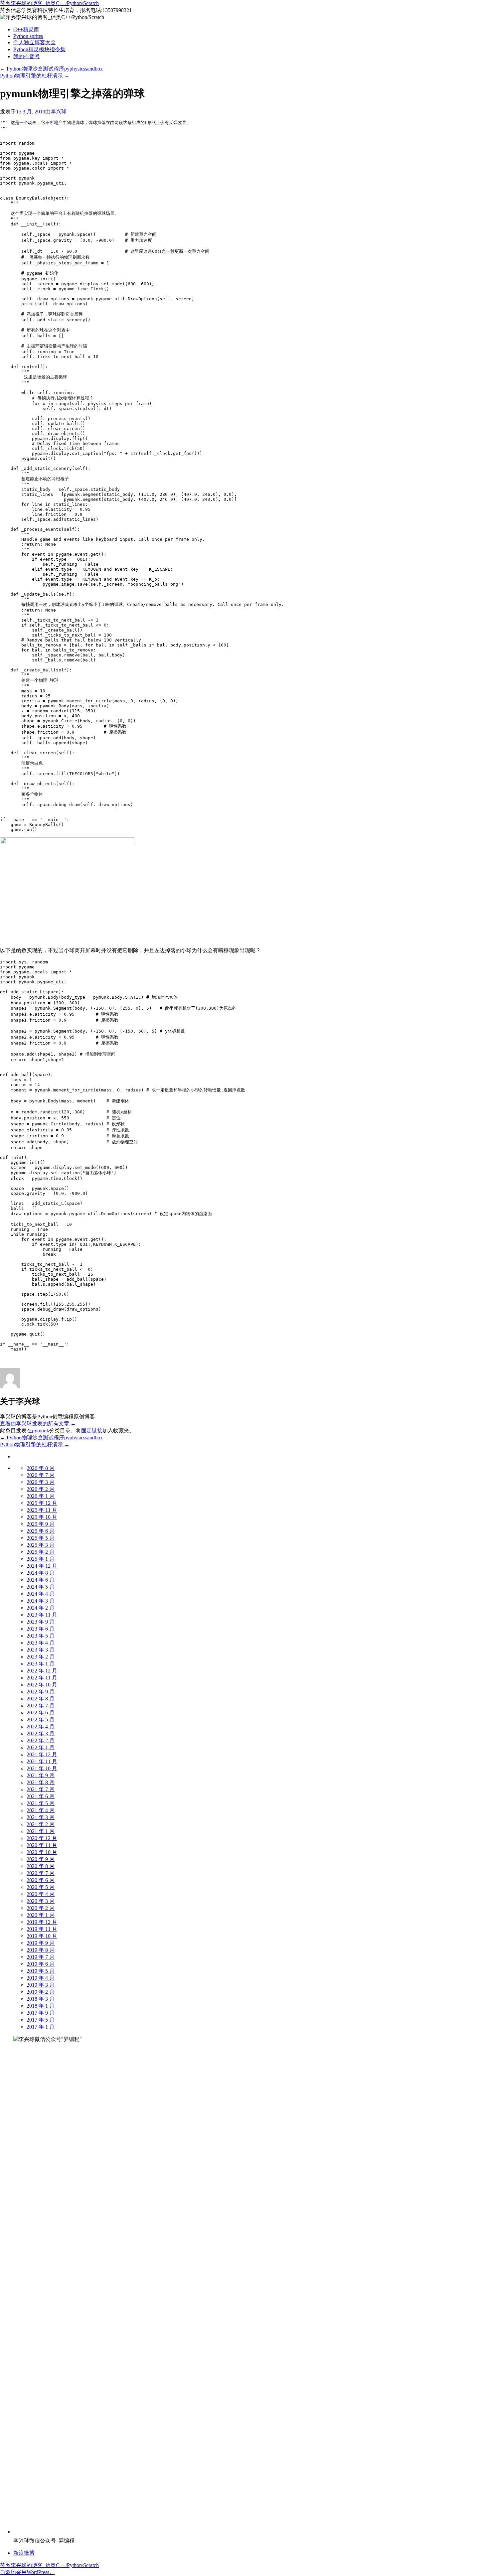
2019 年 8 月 (41, 1950)
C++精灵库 (26, 29)
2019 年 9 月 (41, 1943)
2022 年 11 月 (42, 1678)
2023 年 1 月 (41, 1664)
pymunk (41, 1431)
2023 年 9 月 (41, 1622)
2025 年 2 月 (41, 1552)
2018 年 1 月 (41, 2006)
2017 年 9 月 (41, 2013)
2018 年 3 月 (41, 1999)
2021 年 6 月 (41, 1796)
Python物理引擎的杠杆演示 (35, 76)
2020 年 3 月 (41, 1901)
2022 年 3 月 (41, 1733)
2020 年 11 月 (42, 1845)
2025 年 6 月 (41, 1531)
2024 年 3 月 (41, 1601)
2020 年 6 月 (41, 1880)
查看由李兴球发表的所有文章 (38, 1424)
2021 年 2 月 (41, 1824)
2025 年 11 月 (42, 1510)
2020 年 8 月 (41, 1866)
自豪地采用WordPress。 (27, 2572)
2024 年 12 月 (42, 1566)
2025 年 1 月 (41, 1559)
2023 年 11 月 (42, 1615)
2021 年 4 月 (41, 1810)
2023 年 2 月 (41, 1657)
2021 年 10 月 (42, 1768)
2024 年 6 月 (41, 1580)
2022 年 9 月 (41, 1692)
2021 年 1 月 (41, 1831)
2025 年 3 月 (41, 1545)
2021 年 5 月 (41, 1803)
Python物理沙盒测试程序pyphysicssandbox (51, 69)
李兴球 (59, 112)
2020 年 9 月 (41, 1859)
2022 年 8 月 (41, 1699)
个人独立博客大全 (35, 42)
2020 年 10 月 (42, 1852)
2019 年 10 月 (42, 1936)
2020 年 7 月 (41, 1873)
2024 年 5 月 (41, 1587)
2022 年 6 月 (41, 1713)
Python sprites (28, 36)
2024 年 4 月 (41, 1594)
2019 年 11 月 (42, 1929)
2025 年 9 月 (41, 1524)
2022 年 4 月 (41, 1726)
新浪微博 (24, 2553)
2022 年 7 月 (41, 1706)
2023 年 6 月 (41, 1629)
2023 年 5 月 (41, 1636)
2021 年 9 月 (41, 1775)
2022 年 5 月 (41, 1719)
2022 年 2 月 (41, 1740)
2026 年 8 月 (41, 1468)
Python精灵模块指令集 (39, 49)
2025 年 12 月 (42, 1503)
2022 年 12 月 (42, 1671)
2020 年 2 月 (41, 1908)
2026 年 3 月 (41, 1482)
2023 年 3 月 (41, 1650)
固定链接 (92, 1431)
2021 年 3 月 (41, 1817)
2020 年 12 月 (42, 1838)
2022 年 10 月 (42, 1685)
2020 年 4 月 (41, 1894)
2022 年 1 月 (41, 1747)
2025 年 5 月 (41, 1538)
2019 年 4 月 (41, 1978)
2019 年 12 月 (42, 1922)
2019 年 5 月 (41, 1971)
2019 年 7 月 (41, 1957)
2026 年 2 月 (41, 1489)
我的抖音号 (27, 56)
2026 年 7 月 (41, 1475)
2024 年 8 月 (41, 1573)
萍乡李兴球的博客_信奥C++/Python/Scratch (49, 3)
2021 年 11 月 (42, 1761)
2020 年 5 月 (41, 1887)
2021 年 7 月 (41, 1789)
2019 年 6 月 (41, 1964)
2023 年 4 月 (41, 1643)
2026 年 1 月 (41, 1496)
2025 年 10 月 (42, 1517)
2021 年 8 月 (41, 1782)
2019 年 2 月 (41, 1992)
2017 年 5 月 (41, 2020)
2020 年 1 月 (41, 1915)
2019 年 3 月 (41, 1985)
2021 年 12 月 (42, 1754)
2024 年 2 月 (41, 1608)
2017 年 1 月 (41, 2027)
